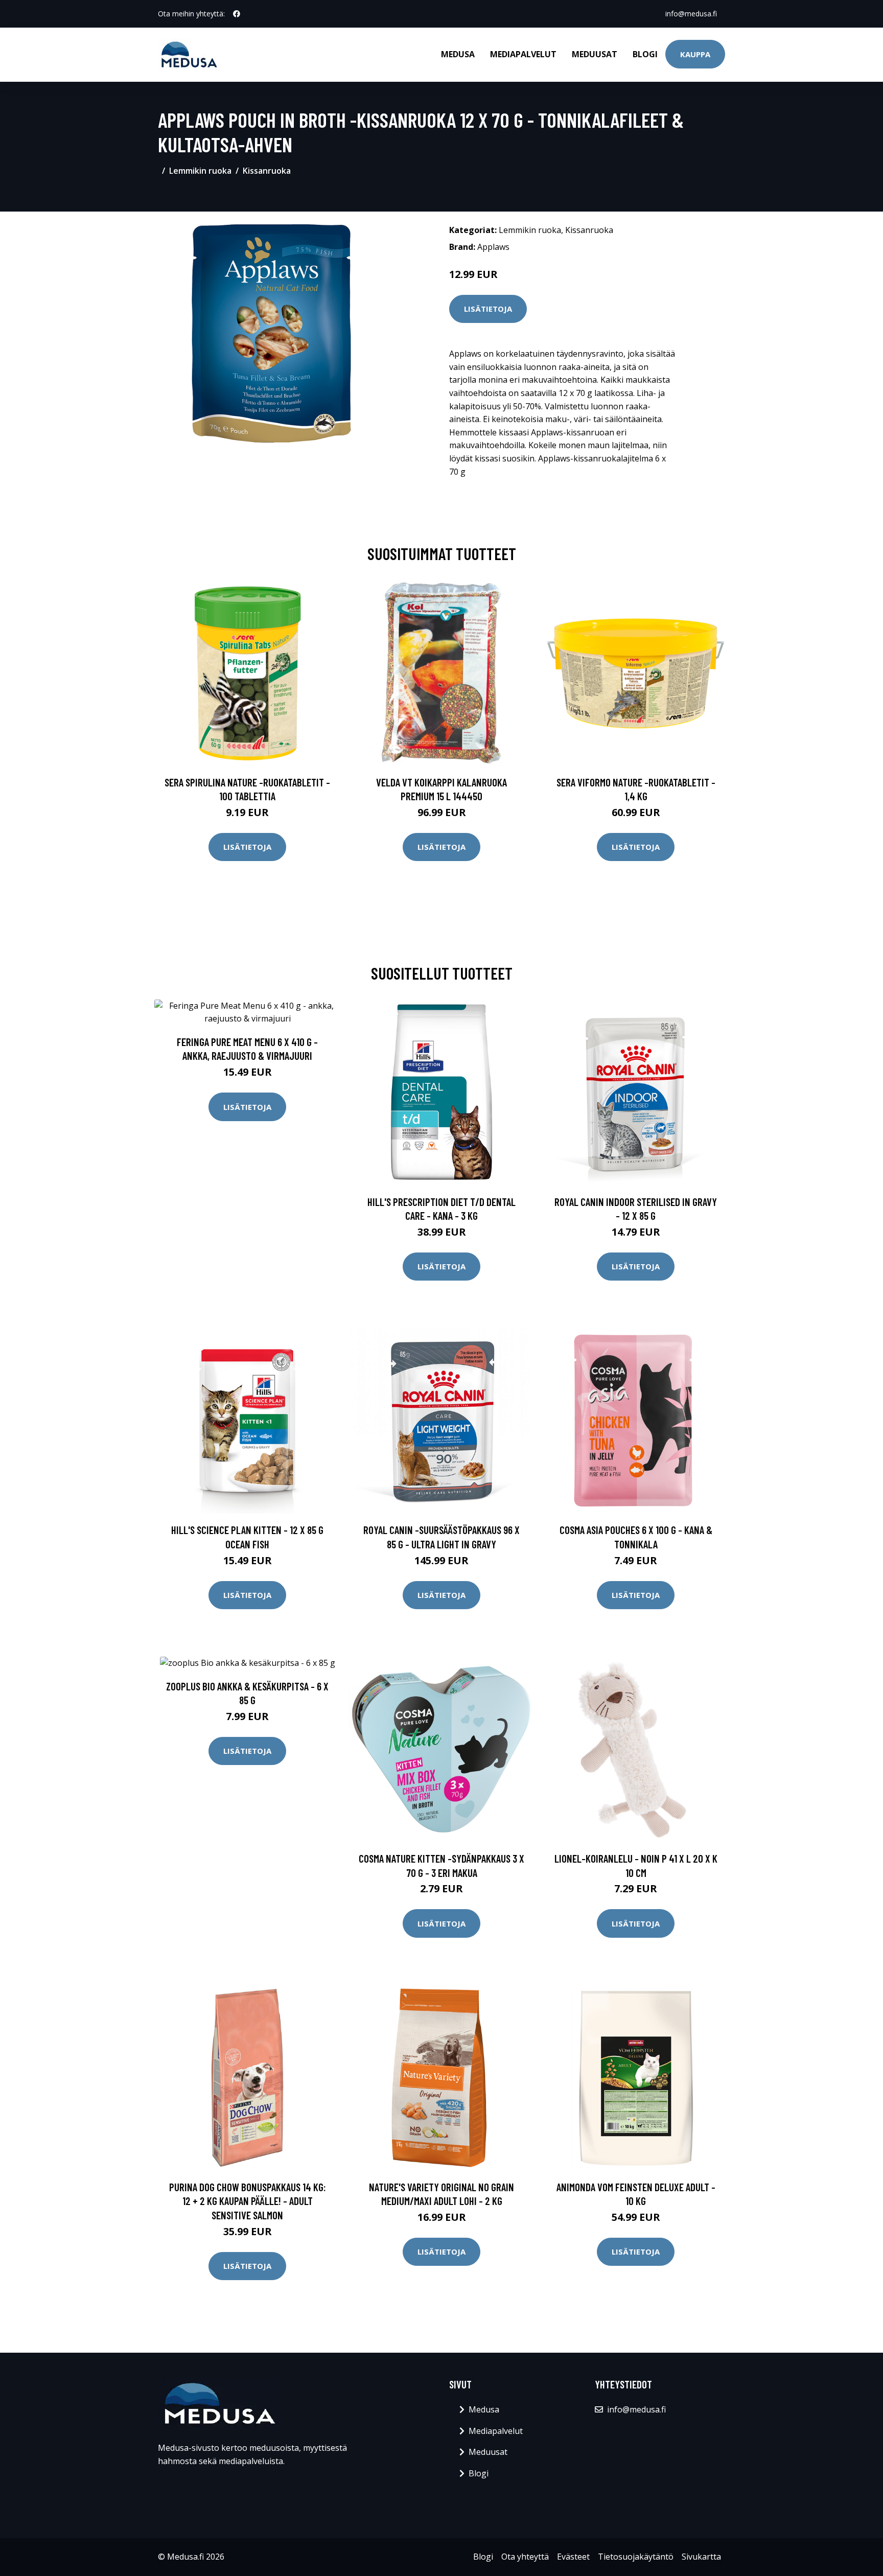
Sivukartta (701, 2557)
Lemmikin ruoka (200, 171)
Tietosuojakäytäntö (636, 2557)
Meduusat (595, 54)
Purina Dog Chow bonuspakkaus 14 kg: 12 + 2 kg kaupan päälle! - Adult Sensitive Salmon (248, 2201)
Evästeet (573, 2557)
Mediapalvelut (523, 54)
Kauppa (695, 54)
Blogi (645, 54)
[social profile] (237, 14)
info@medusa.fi (691, 14)
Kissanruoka (267, 171)
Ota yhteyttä (525, 2557)
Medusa (458, 54)
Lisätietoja (488, 309)
